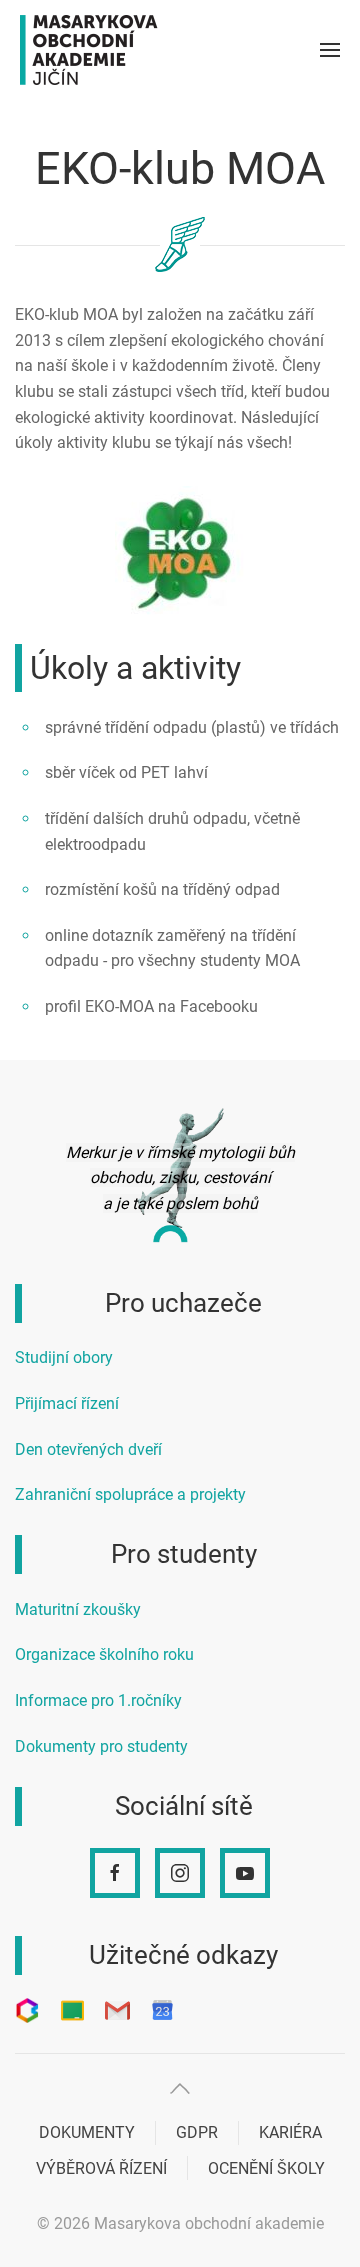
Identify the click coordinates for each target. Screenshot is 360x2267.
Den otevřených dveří (88, 1449)
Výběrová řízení (101, 2168)
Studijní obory (64, 1357)
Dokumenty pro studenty (101, 1746)
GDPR (197, 2132)
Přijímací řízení (67, 1403)
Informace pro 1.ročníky (98, 1700)
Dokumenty (87, 2132)
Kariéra (290, 2132)
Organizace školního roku (104, 1654)
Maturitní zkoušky (78, 1609)
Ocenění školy (266, 2168)
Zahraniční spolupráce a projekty (130, 1494)
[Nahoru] (180, 2088)
